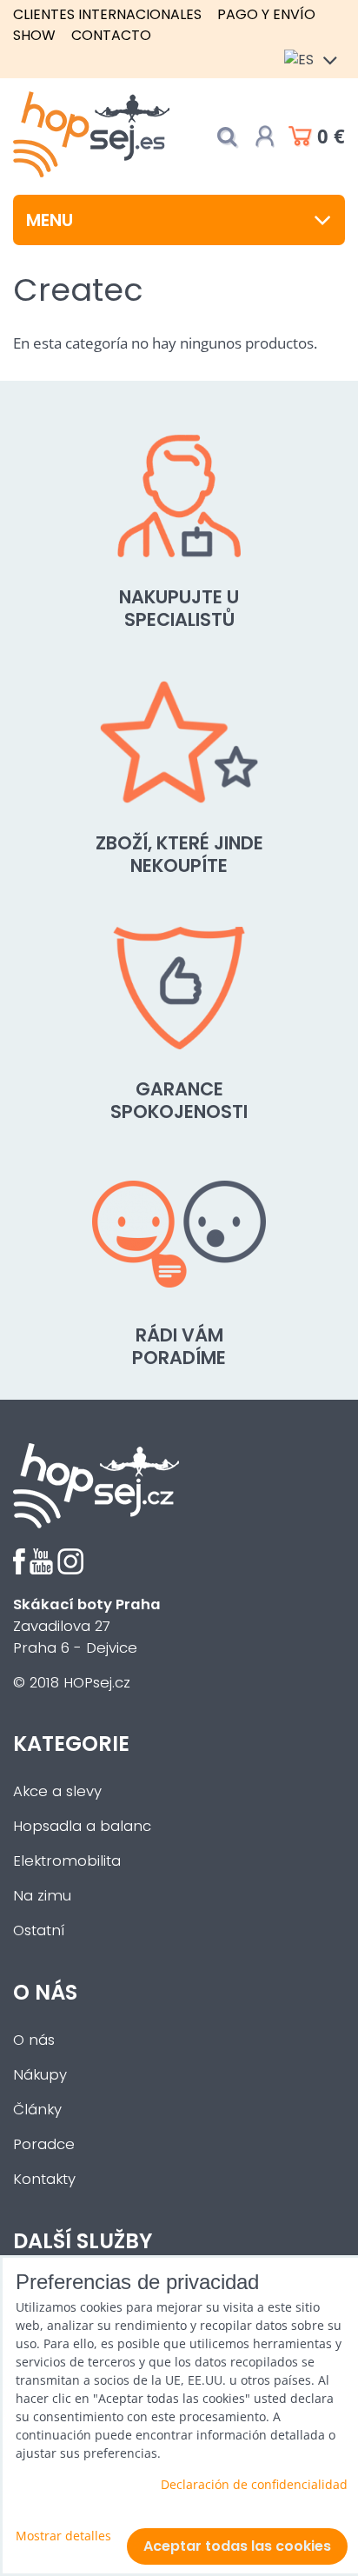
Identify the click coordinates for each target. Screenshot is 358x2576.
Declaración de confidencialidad (254, 2484)
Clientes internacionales (107, 14)
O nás (34, 2040)
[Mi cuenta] (265, 136)
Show (34, 35)
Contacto (111, 35)
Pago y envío (266, 14)
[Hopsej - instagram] (70, 1570)
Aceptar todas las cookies (237, 2546)
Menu (50, 220)
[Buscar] (227, 137)
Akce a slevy (57, 1791)
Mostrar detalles (63, 2536)
